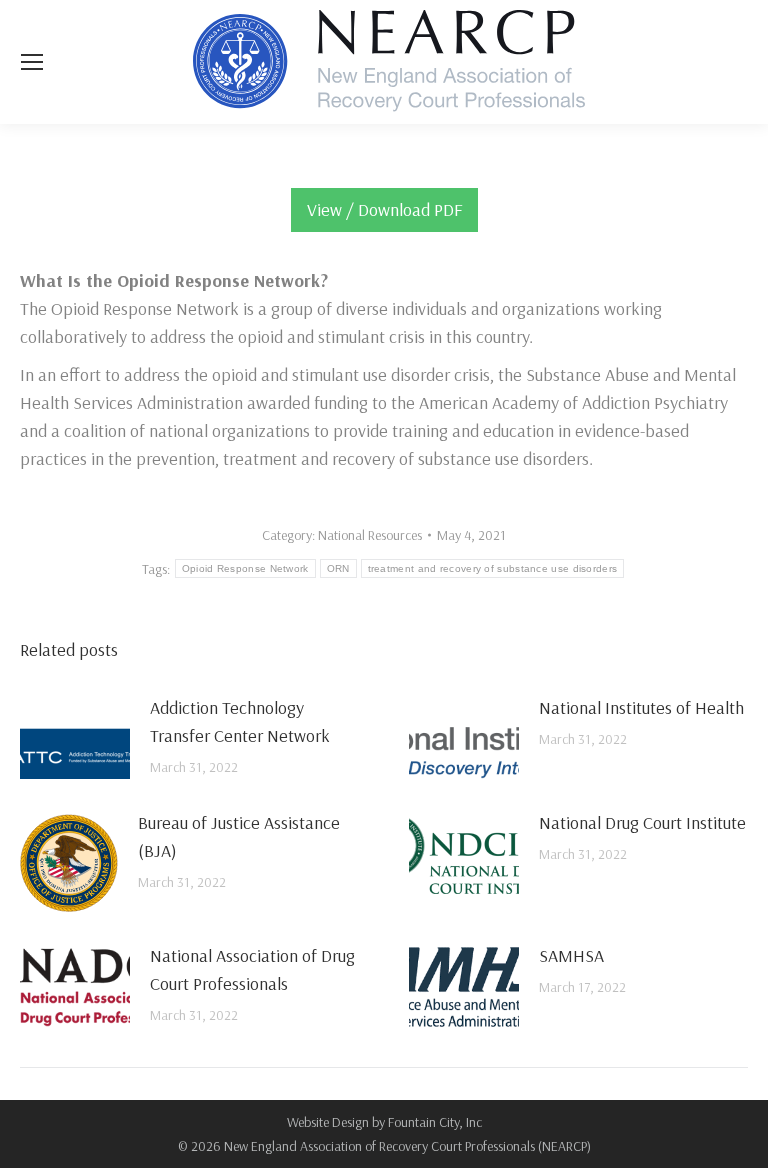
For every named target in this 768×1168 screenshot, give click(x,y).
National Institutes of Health (641, 707)
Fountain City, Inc (435, 1122)
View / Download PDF (384, 209)
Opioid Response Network (245, 568)
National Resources (370, 535)
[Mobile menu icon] (32, 62)
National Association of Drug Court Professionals (252, 969)
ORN (338, 568)
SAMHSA (571, 955)
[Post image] (75, 739)
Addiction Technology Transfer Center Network (240, 721)
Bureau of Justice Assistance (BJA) (239, 836)
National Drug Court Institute (642, 822)
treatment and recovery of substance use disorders (493, 568)
